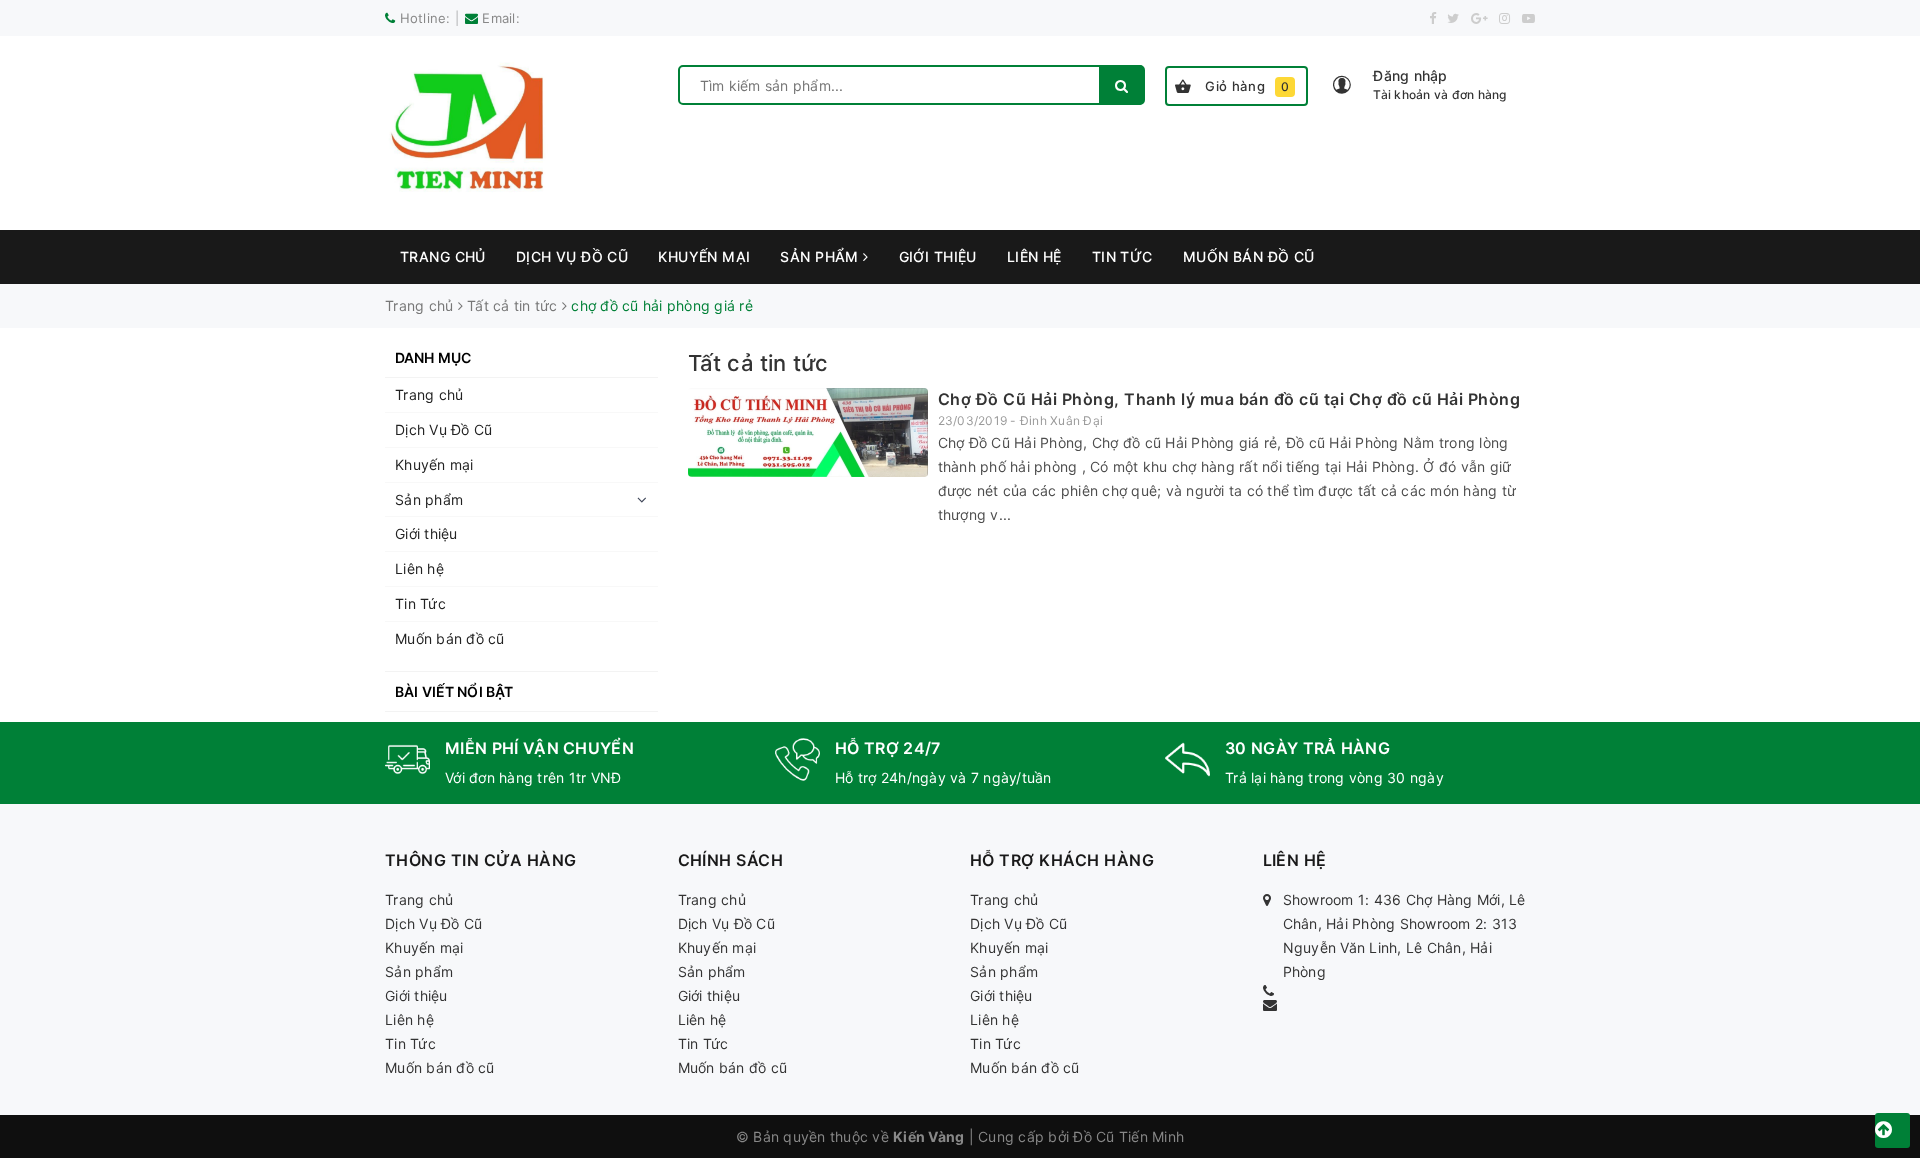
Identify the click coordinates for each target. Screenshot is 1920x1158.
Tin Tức (1122, 256)
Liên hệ (1034, 256)
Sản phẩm (821, 256)
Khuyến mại (704, 256)
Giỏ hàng (1247, 86)
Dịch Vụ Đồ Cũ (572, 256)
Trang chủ (443, 256)
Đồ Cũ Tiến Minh (1128, 1136)
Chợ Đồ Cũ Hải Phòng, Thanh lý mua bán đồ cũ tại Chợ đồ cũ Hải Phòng (1229, 399)
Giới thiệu (938, 256)
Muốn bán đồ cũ (1249, 256)
